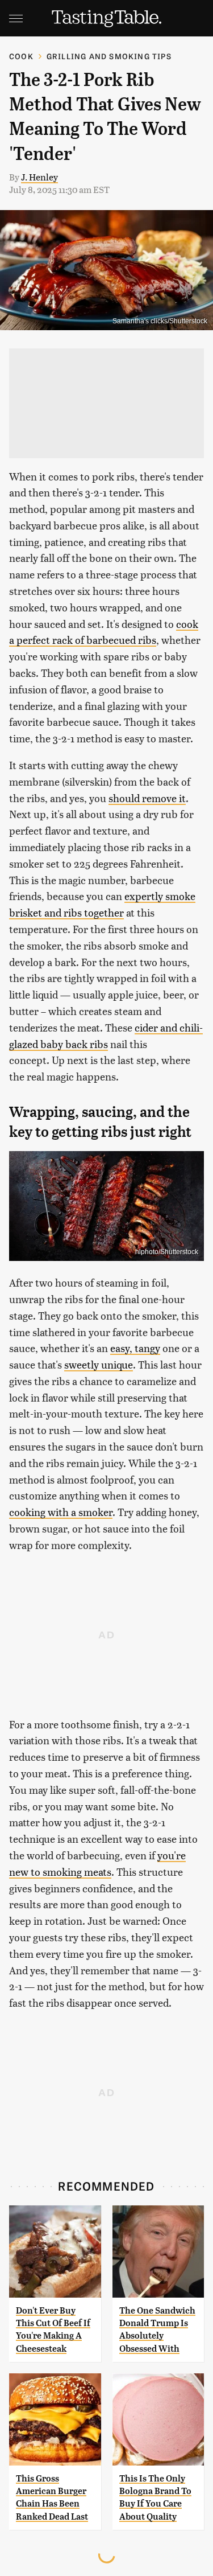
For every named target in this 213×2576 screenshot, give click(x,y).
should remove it (147, 798)
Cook (21, 56)
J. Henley (39, 177)
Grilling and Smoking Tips (109, 56)
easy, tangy (135, 1348)
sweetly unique (99, 1364)
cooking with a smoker (61, 1512)
